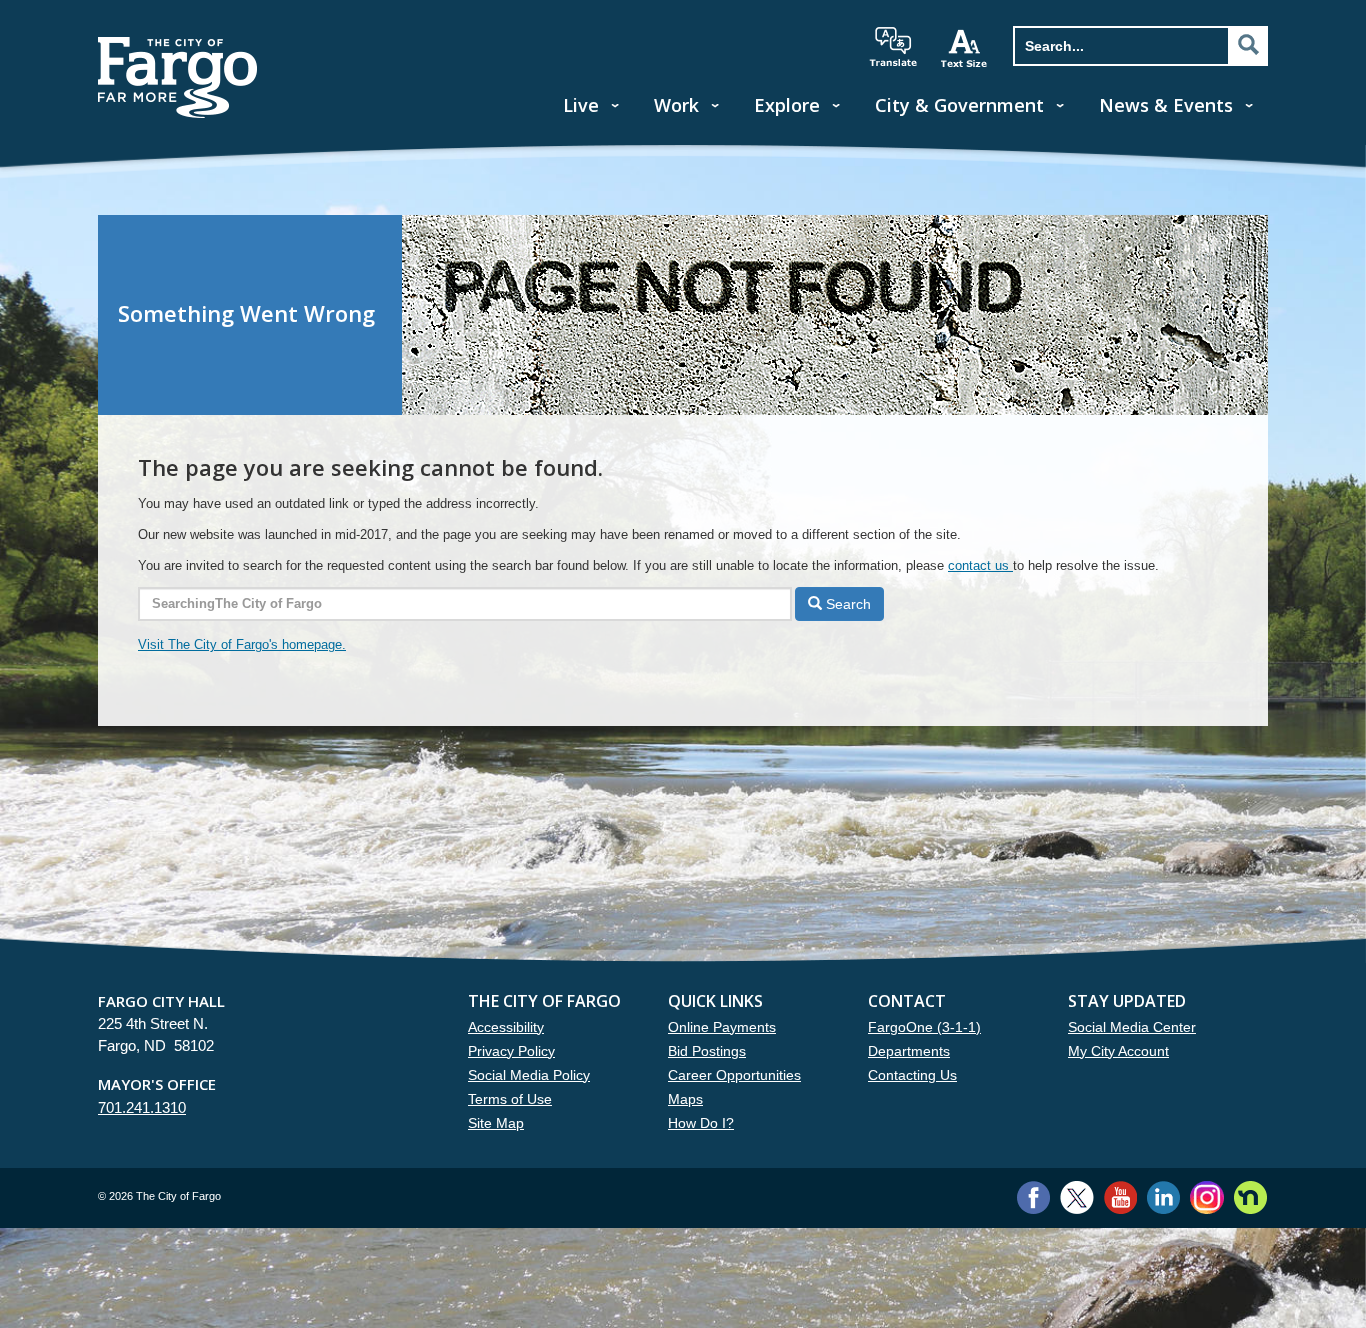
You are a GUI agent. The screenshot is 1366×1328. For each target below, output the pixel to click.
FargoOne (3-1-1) (924, 1027)
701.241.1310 (142, 1107)
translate (893, 47)
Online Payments (722, 1027)
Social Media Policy (529, 1075)
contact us (980, 565)
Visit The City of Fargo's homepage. (242, 644)
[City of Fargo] (178, 43)
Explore (787, 105)
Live (581, 105)
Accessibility (506, 1027)
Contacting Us (912, 1075)
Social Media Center (1132, 1027)
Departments (909, 1051)
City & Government (959, 105)
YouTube (1120, 1197)
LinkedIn (1163, 1197)
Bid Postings (707, 1051)
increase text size (965, 48)
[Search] (1248, 45)
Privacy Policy (511, 1051)
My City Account (1118, 1051)
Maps (685, 1099)
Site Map (496, 1123)
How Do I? (701, 1123)
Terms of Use (510, 1099)
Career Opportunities (734, 1075)
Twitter (1077, 1197)
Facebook (1033, 1197)
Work (676, 105)
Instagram (1206, 1197)
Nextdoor (1250, 1197)
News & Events (1166, 105)
